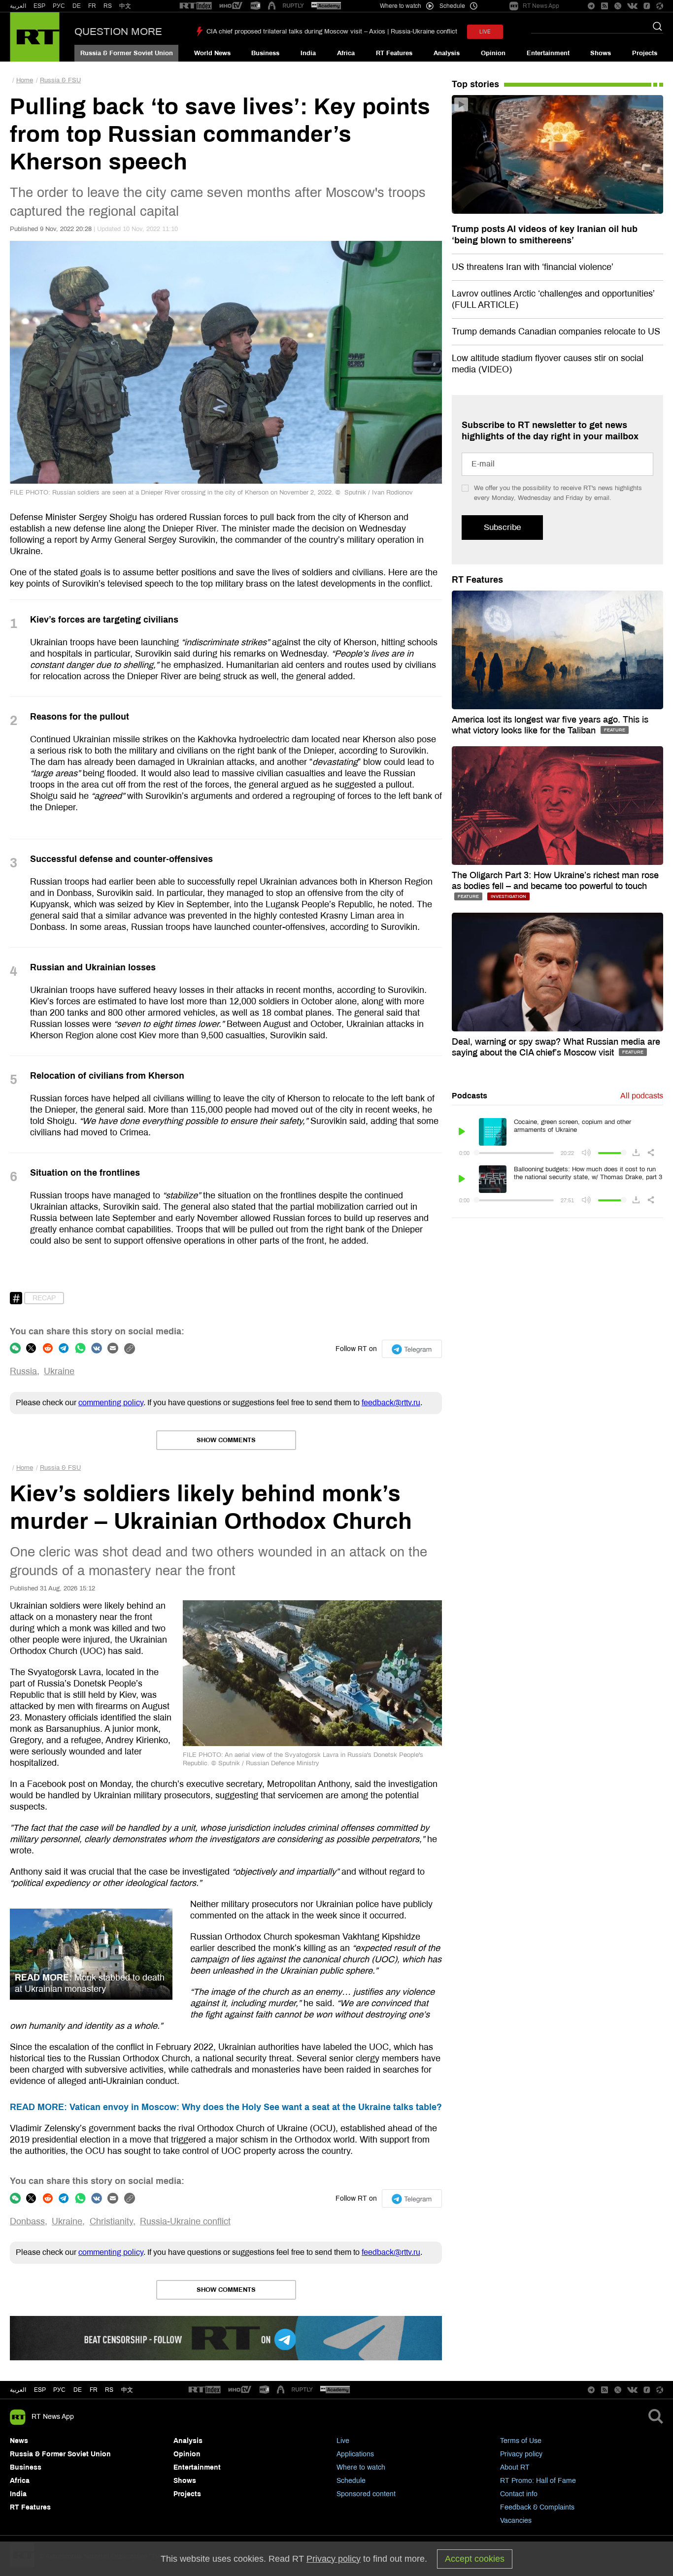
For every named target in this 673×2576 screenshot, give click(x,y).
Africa (346, 53)
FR (92, 6)
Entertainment (548, 53)
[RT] (196, 6)
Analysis (447, 53)
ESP (39, 6)
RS (108, 6)
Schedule (351, 2481)
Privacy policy (521, 2454)
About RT (515, 2467)
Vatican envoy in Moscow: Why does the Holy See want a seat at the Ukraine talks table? (226, 2107)
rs (109, 2390)
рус (59, 2390)
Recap (44, 1298)
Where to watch (361, 2467)
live (485, 32)
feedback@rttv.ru (391, 1403)
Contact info (519, 2494)
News (19, 2441)
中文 (125, 6)
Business (265, 53)
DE (77, 6)
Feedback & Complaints (537, 2507)
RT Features (394, 53)
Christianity (111, 2221)
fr (94, 2390)
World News (212, 53)
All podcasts (642, 1096)
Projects (645, 53)
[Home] (35, 37)
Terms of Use (521, 2441)
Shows (601, 53)
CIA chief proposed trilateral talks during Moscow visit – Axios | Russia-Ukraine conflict (332, 32)
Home (25, 80)
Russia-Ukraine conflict (185, 2221)
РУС (59, 6)
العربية (18, 6)
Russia (23, 1371)
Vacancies (516, 2521)
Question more (118, 32)
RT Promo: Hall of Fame (538, 2481)
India (308, 53)
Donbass (27, 2221)
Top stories (475, 84)
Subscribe (502, 527)
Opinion (493, 53)
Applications (355, 2454)
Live (343, 2441)
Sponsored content (366, 2494)
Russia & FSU (60, 80)
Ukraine (59, 1371)
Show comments (226, 1440)
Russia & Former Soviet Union (127, 53)
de (78, 2390)
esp (40, 2390)
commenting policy (111, 1403)
